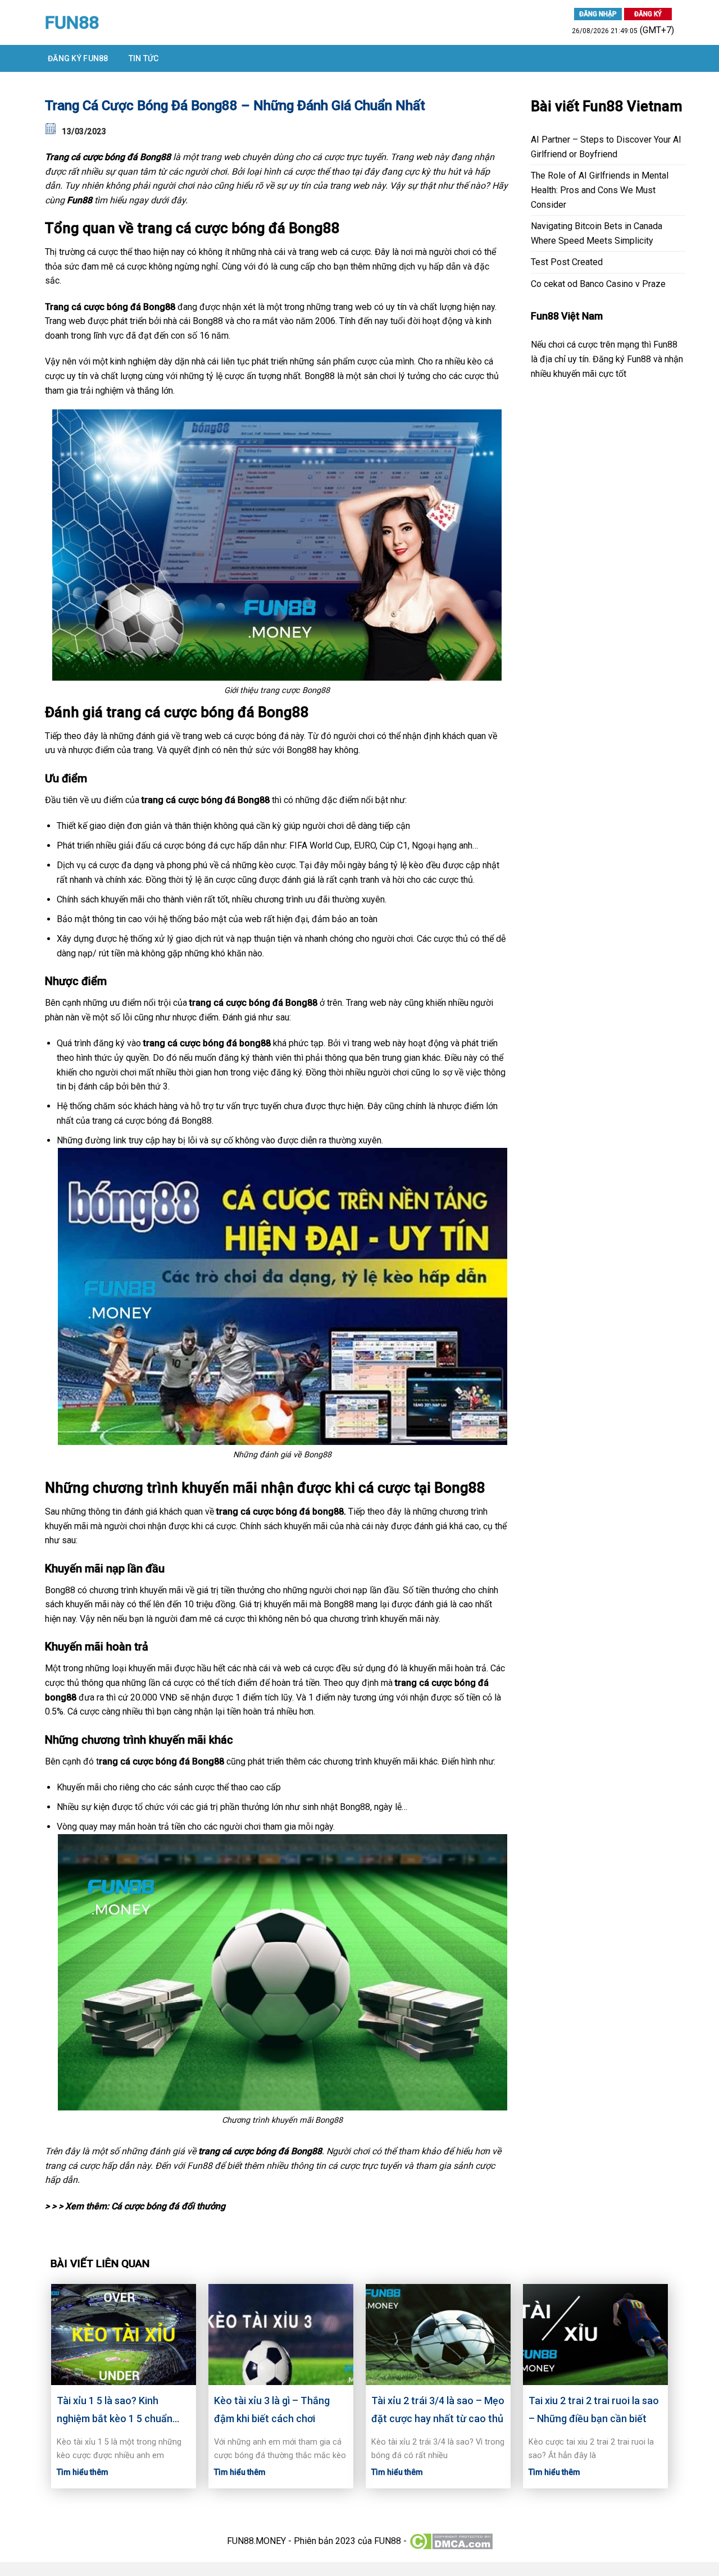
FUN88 (72, 22)
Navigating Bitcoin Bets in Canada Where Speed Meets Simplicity (597, 233)
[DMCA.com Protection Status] (451, 2540)
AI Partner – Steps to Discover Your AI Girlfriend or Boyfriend (606, 147)
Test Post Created (567, 262)
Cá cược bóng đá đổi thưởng (168, 2206)
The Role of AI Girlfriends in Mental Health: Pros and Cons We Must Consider (600, 190)
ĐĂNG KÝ (648, 14)
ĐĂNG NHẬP (598, 14)
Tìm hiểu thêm (83, 2472)
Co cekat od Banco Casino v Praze (598, 284)
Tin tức (144, 58)
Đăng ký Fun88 (78, 58)
